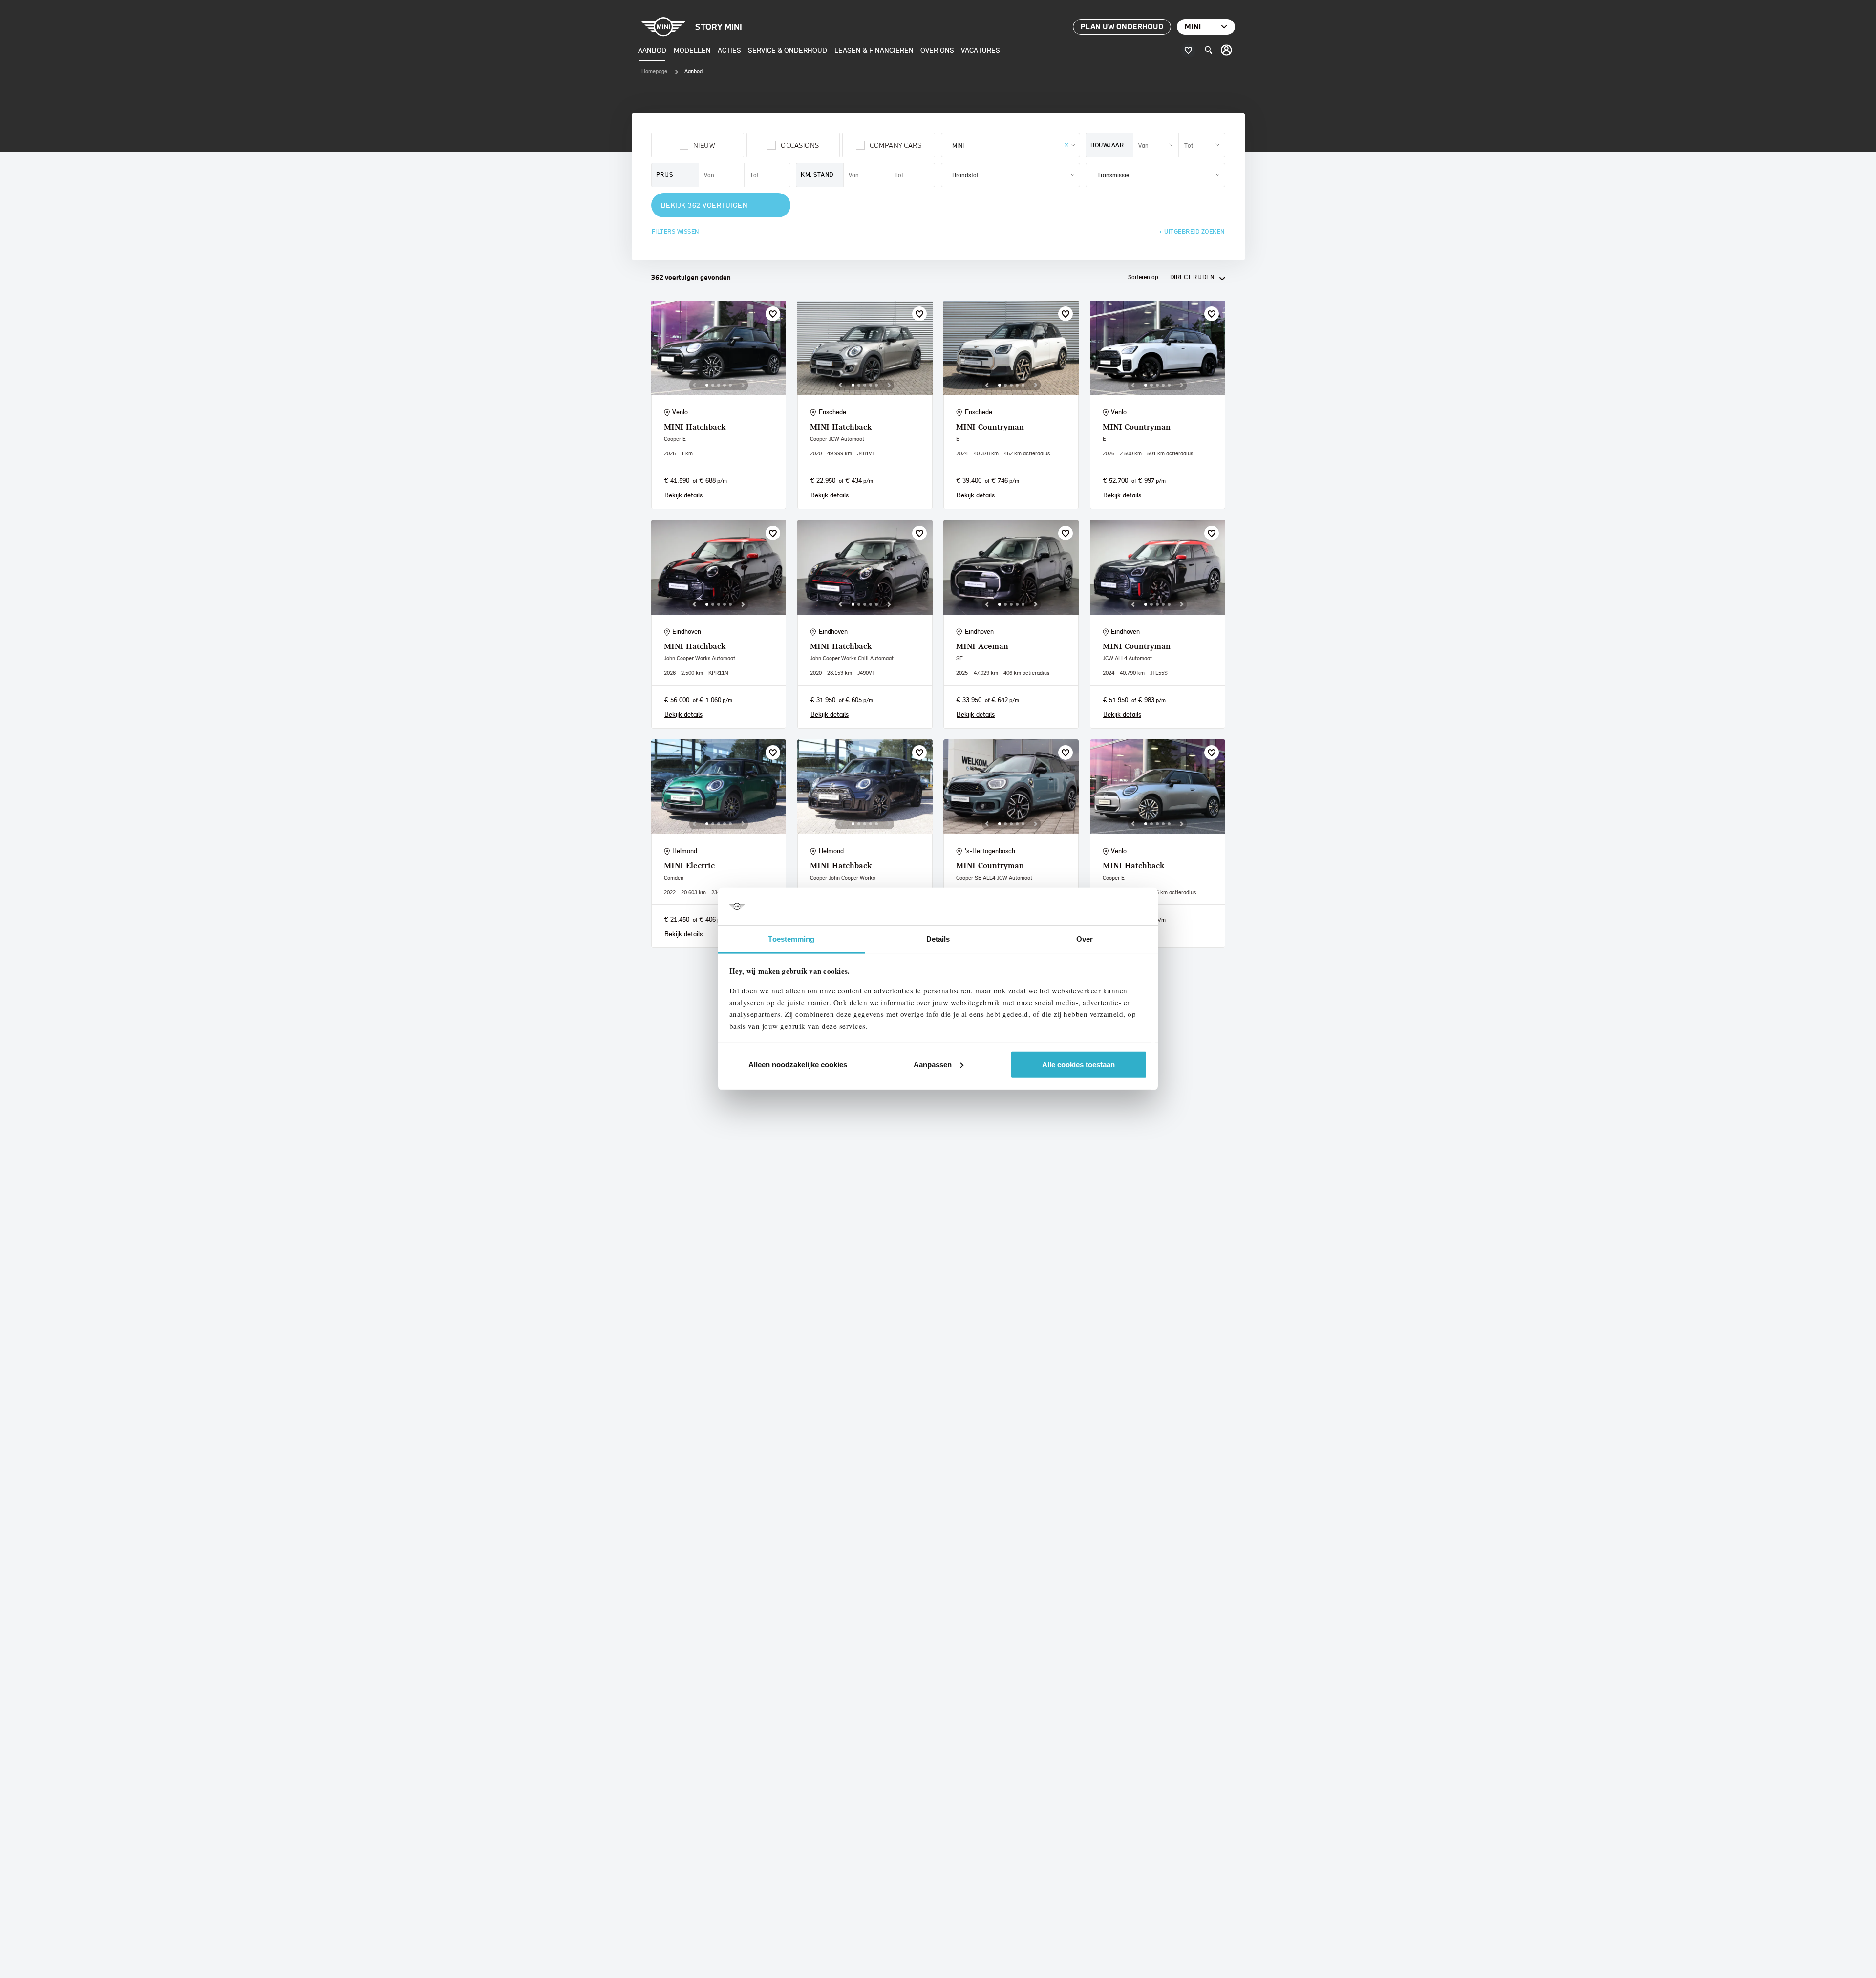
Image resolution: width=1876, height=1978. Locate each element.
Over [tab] (1085, 939)
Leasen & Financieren (874, 50)
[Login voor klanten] (1227, 50)
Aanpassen (933, 1064)
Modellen (692, 50)
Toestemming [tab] (791, 939)
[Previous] (694, 385)
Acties (729, 50)
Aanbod (652, 50)
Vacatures (981, 50)
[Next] (743, 385)
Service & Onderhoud (788, 50)
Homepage (654, 71)
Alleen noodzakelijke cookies (798, 1064)
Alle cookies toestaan (1078, 1064)
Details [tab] (938, 939)
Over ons (937, 50)
